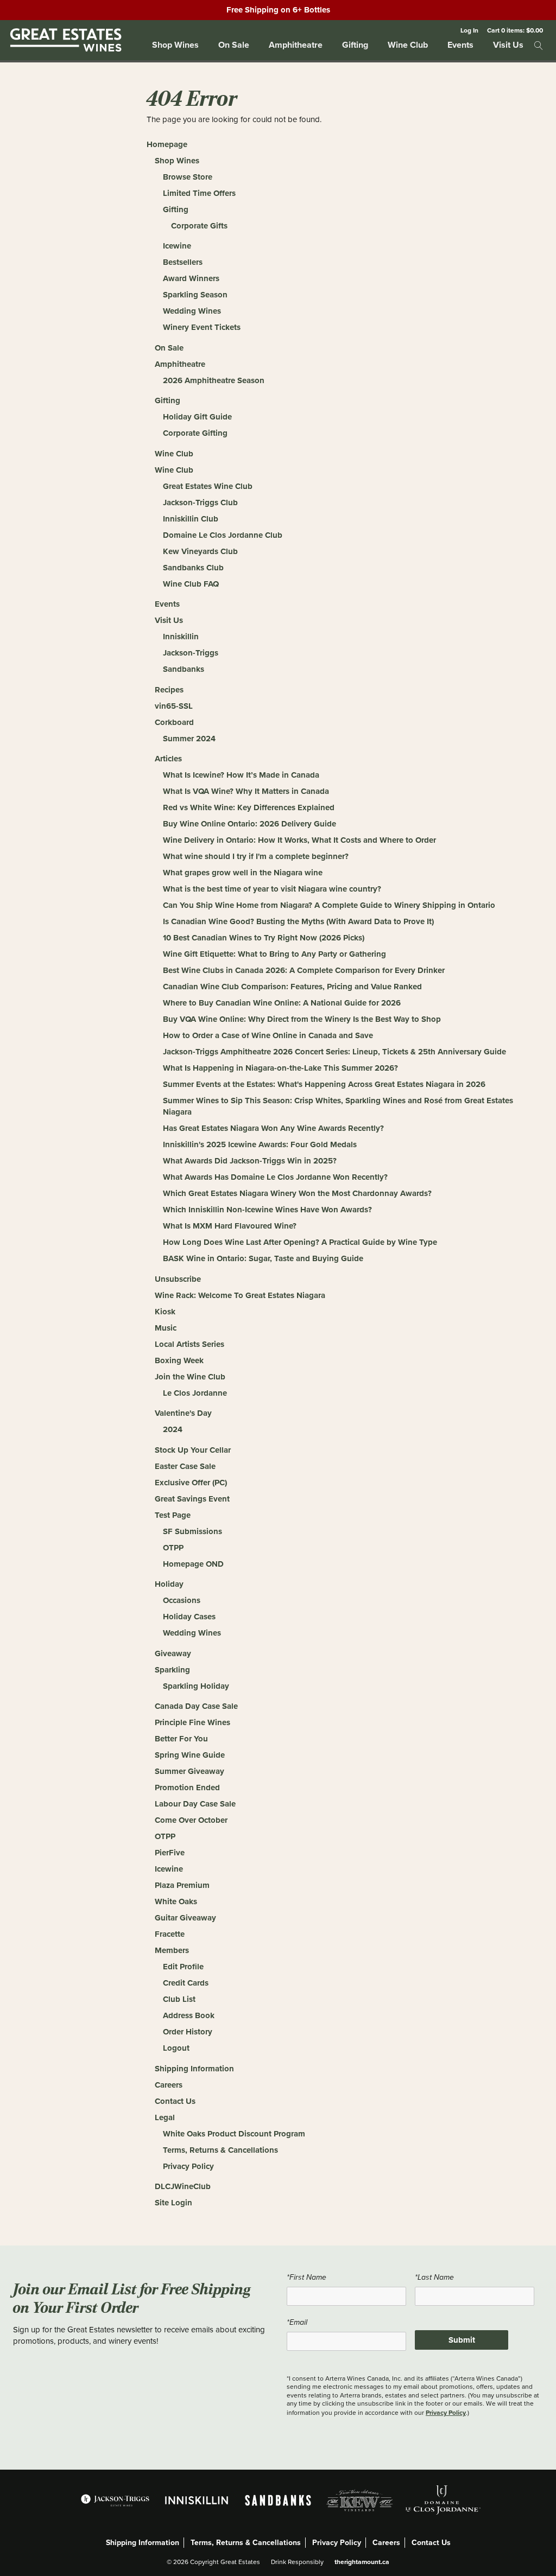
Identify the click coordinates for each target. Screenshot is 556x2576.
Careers (169, 2085)
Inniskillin (181, 637)
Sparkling (172, 1670)
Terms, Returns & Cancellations (220, 2150)
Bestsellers (183, 262)
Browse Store (188, 177)
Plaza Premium (182, 1885)
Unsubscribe (178, 1279)
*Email (297, 2322)
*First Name (307, 2277)
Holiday (169, 1584)
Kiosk (165, 1312)
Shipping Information (194, 2069)
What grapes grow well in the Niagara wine (243, 873)
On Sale (234, 45)
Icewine (177, 246)
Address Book (189, 2015)
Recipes (169, 690)
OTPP (173, 1548)
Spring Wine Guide (190, 1755)
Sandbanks (184, 669)
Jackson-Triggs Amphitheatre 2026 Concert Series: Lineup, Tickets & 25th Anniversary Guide (334, 1052)
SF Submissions (192, 1531)
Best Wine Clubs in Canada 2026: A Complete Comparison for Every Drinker (304, 970)
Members (172, 1950)
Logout (176, 2048)
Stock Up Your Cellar (193, 1450)
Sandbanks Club (193, 568)
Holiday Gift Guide (197, 417)
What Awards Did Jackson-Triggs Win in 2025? (250, 1161)
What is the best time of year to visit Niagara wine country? (272, 889)
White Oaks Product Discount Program (234, 2134)
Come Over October (191, 1820)
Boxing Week (179, 1360)
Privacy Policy (188, 2166)
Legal (165, 2117)
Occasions (182, 1600)
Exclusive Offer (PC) (191, 1483)
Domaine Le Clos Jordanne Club (223, 535)
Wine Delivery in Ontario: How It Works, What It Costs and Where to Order (299, 840)
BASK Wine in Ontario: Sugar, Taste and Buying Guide (263, 1258)
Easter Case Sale (185, 1466)
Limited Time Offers (199, 193)
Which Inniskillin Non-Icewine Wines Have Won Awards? (267, 1210)
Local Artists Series (189, 1344)
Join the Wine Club (190, 1377)
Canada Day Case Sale (196, 1706)
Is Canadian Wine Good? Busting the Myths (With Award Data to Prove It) (298, 921)
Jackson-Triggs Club (200, 503)
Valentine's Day (183, 1413)
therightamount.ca (362, 2562)
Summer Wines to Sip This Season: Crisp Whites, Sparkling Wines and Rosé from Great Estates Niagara (338, 1106)
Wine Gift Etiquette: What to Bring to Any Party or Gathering (274, 954)
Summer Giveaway (189, 1771)
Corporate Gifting (195, 433)
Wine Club (408, 45)
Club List (179, 1999)
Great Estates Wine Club (208, 486)
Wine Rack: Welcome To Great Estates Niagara (240, 1295)
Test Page (173, 1515)
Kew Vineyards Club (200, 551)
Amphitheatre (296, 45)
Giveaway (173, 1653)
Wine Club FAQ (191, 584)
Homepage (167, 144)
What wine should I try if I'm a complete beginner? (256, 856)
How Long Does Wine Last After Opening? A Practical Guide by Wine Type (300, 1242)
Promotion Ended (187, 1788)
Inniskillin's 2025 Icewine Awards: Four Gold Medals (260, 1144)
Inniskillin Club (191, 519)
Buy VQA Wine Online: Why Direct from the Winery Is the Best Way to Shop (302, 1019)
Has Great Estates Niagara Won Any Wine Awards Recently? (273, 1128)
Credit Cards (186, 1983)
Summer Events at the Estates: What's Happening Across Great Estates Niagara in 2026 (324, 1084)
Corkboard (174, 722)
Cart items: (515, 30)
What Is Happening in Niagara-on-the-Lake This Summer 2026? (280, 1068)
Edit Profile (183, 1967)
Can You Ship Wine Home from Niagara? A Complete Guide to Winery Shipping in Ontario (329, 905)
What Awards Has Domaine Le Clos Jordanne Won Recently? (275, 1177)
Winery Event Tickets (202, 327)
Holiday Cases (189, 1617)
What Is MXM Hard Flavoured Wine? (230, 1226)
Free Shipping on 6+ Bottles (278, 10)
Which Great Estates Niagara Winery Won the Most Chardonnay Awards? (297, 1193)
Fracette (170, 1934)
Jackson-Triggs (191, 653)
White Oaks (176, 1901)
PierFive (170, 1853)
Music (166, 1328)
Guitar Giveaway (185, 1918)
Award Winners (191, 278)
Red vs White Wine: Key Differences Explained (249, 807)
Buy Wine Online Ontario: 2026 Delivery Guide (249, 824)
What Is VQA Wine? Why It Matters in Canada (246, 791)
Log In (469, 30)
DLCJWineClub (183, 2186)
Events (460, 45)
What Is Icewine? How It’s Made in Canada (241, 775)
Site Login (173, 2203)
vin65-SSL (174, 706)
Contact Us (175, 2101)
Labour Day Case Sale (195, 1804)
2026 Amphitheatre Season (214, 380)
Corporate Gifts (199, 226)
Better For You (181, 1739)
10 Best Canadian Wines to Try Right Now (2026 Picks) (264, 938)
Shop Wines (175, 45)
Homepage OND (193, 1564)
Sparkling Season (195, 295)
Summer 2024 (189, 739)
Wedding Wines (192, 311)
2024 (173, 1429)
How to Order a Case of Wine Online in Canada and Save (268, 1035)
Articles (168, 759)
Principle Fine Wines (192, 1722)
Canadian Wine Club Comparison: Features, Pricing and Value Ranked (292, 987)
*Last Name (434, 2277)
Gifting (355, 45)
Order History (188, 2032)
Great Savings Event (192, 1499)
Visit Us (508, 45)
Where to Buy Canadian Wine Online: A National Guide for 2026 (282, 1003)
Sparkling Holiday (196, 1686)
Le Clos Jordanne (195, 1393)
